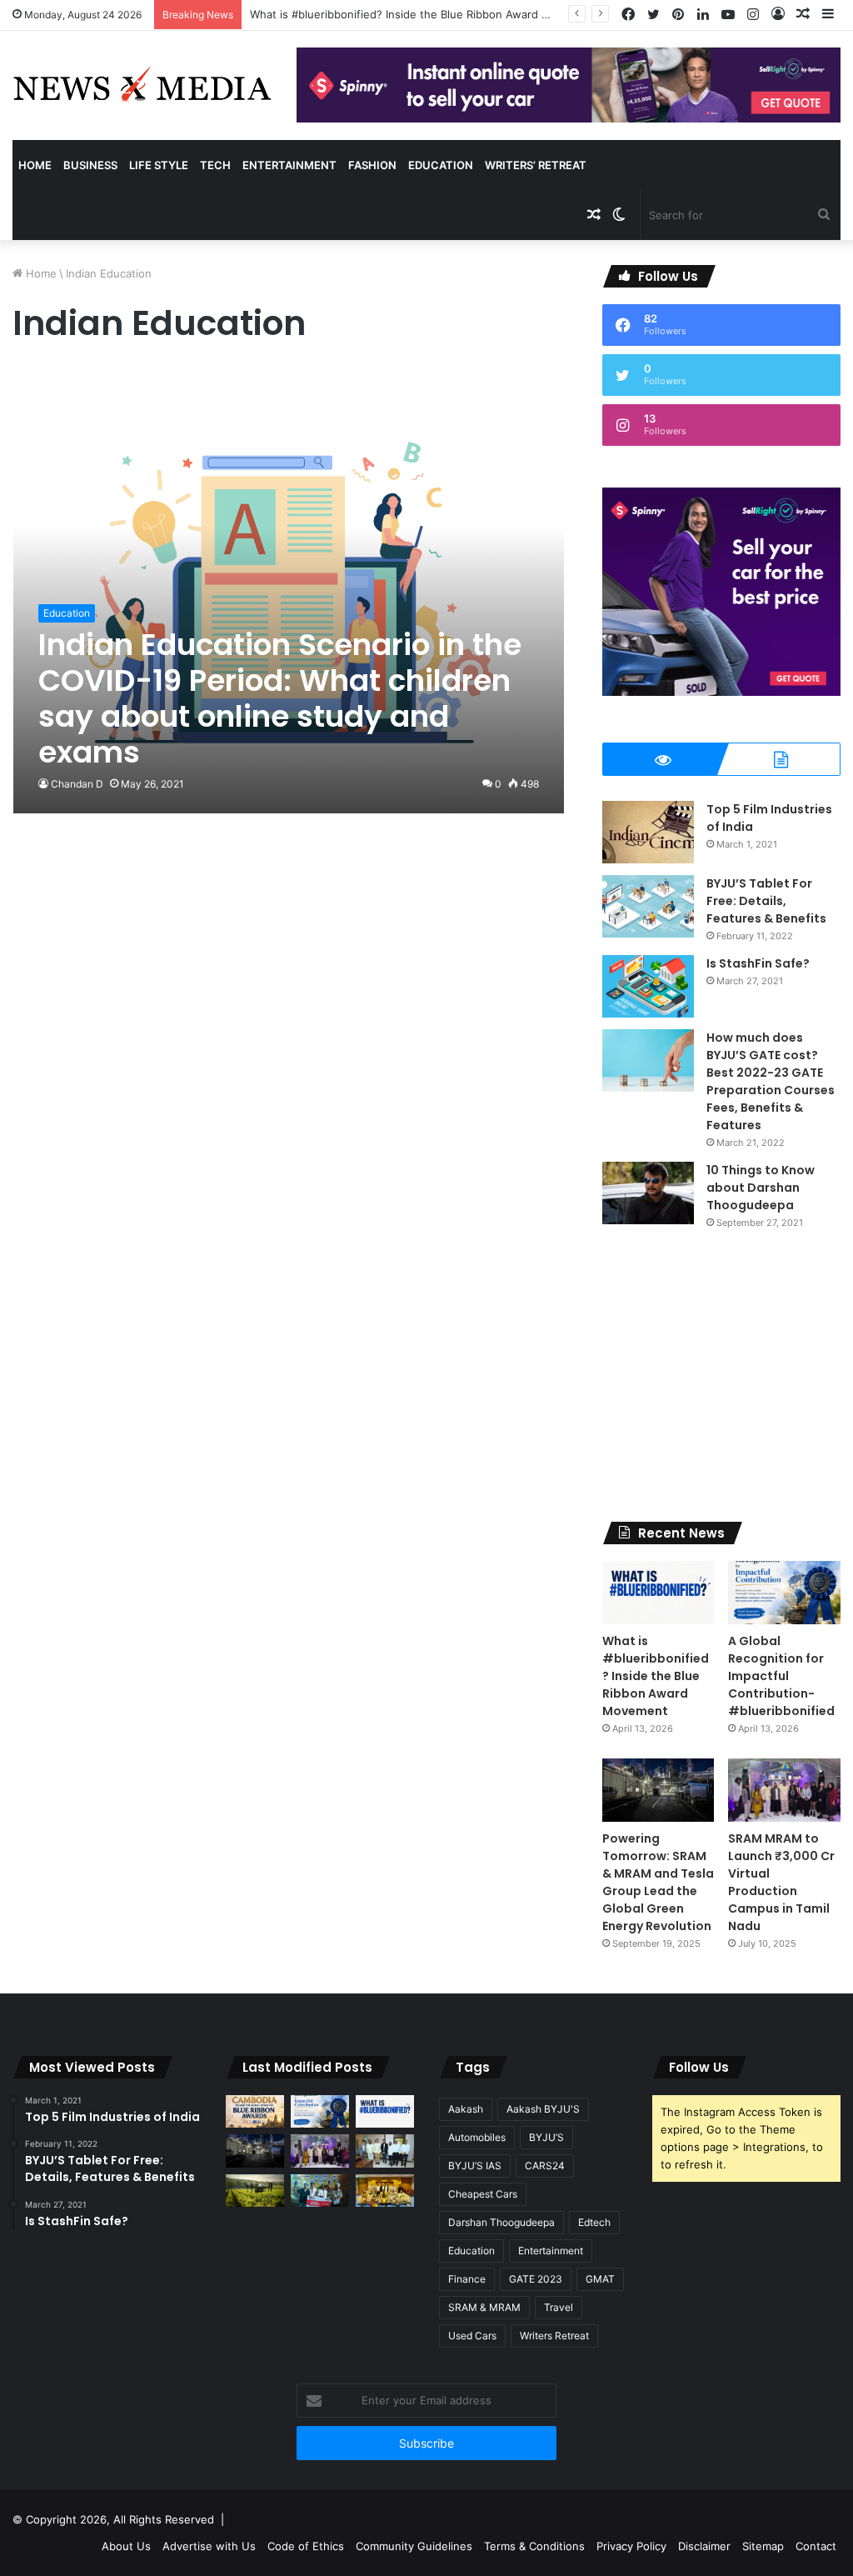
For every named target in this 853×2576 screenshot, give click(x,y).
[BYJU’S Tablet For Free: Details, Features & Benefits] (648, 906)
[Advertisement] (721, 1376)
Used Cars (472, 2336)
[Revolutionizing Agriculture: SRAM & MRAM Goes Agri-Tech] (255, 2191)
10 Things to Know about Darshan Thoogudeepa (761, 1188)
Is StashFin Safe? (758, 963)
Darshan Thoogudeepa (501, 2222)
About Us (126, 2546)
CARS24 (545, 2166)
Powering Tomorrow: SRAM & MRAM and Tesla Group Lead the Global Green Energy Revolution (658, 1882)
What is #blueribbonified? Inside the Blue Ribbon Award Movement (656, 1676)
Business (90, 165)
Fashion (372, 165)
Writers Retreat (554, 2336)
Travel (559, 2307)
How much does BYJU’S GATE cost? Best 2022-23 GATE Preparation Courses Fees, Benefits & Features (771, 1081)
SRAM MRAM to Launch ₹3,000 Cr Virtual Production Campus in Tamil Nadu (781, 1882)
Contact (816, 2546)
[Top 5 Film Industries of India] (648, 832)
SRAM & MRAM (484, 2307)
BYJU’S (546, 2137)
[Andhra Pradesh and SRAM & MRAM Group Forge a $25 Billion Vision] (385, 2151)
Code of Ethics (306, 2546)
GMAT (600, 2279)
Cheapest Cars (483, 2194)
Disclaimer (704, 2546)
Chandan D (77, 784)
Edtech (594, 2222)
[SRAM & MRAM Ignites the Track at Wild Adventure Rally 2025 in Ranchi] (320, 2191)
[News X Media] (142, 85)
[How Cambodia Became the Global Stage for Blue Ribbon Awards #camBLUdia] (255, 2111)
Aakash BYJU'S (543, 2109)
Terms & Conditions (534, 2546)
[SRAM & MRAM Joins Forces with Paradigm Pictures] (385, 2191)
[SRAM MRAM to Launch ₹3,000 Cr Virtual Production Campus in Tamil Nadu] (784, 1790)
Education (441, 165)
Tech (215, 165)
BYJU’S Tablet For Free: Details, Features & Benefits (766, 901)
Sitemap (763, 2546)
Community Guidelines (414, 2546)
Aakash (466, 2109)
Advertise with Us (209, 2546)
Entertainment (289, 165)
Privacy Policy (631, 2546)
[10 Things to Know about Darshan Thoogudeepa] (648, 1193)
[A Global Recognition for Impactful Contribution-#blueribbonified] (784, 1593)
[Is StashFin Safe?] (648, 986)
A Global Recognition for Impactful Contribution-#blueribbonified (781, 1676)
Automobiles (477, 2137)
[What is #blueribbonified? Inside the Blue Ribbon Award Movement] (658, 1593)
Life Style (159, 165)
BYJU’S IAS (475, 2166)
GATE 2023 (536, 2279)
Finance (467, 2279)
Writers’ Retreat (536, 165)
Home (35, 165)
